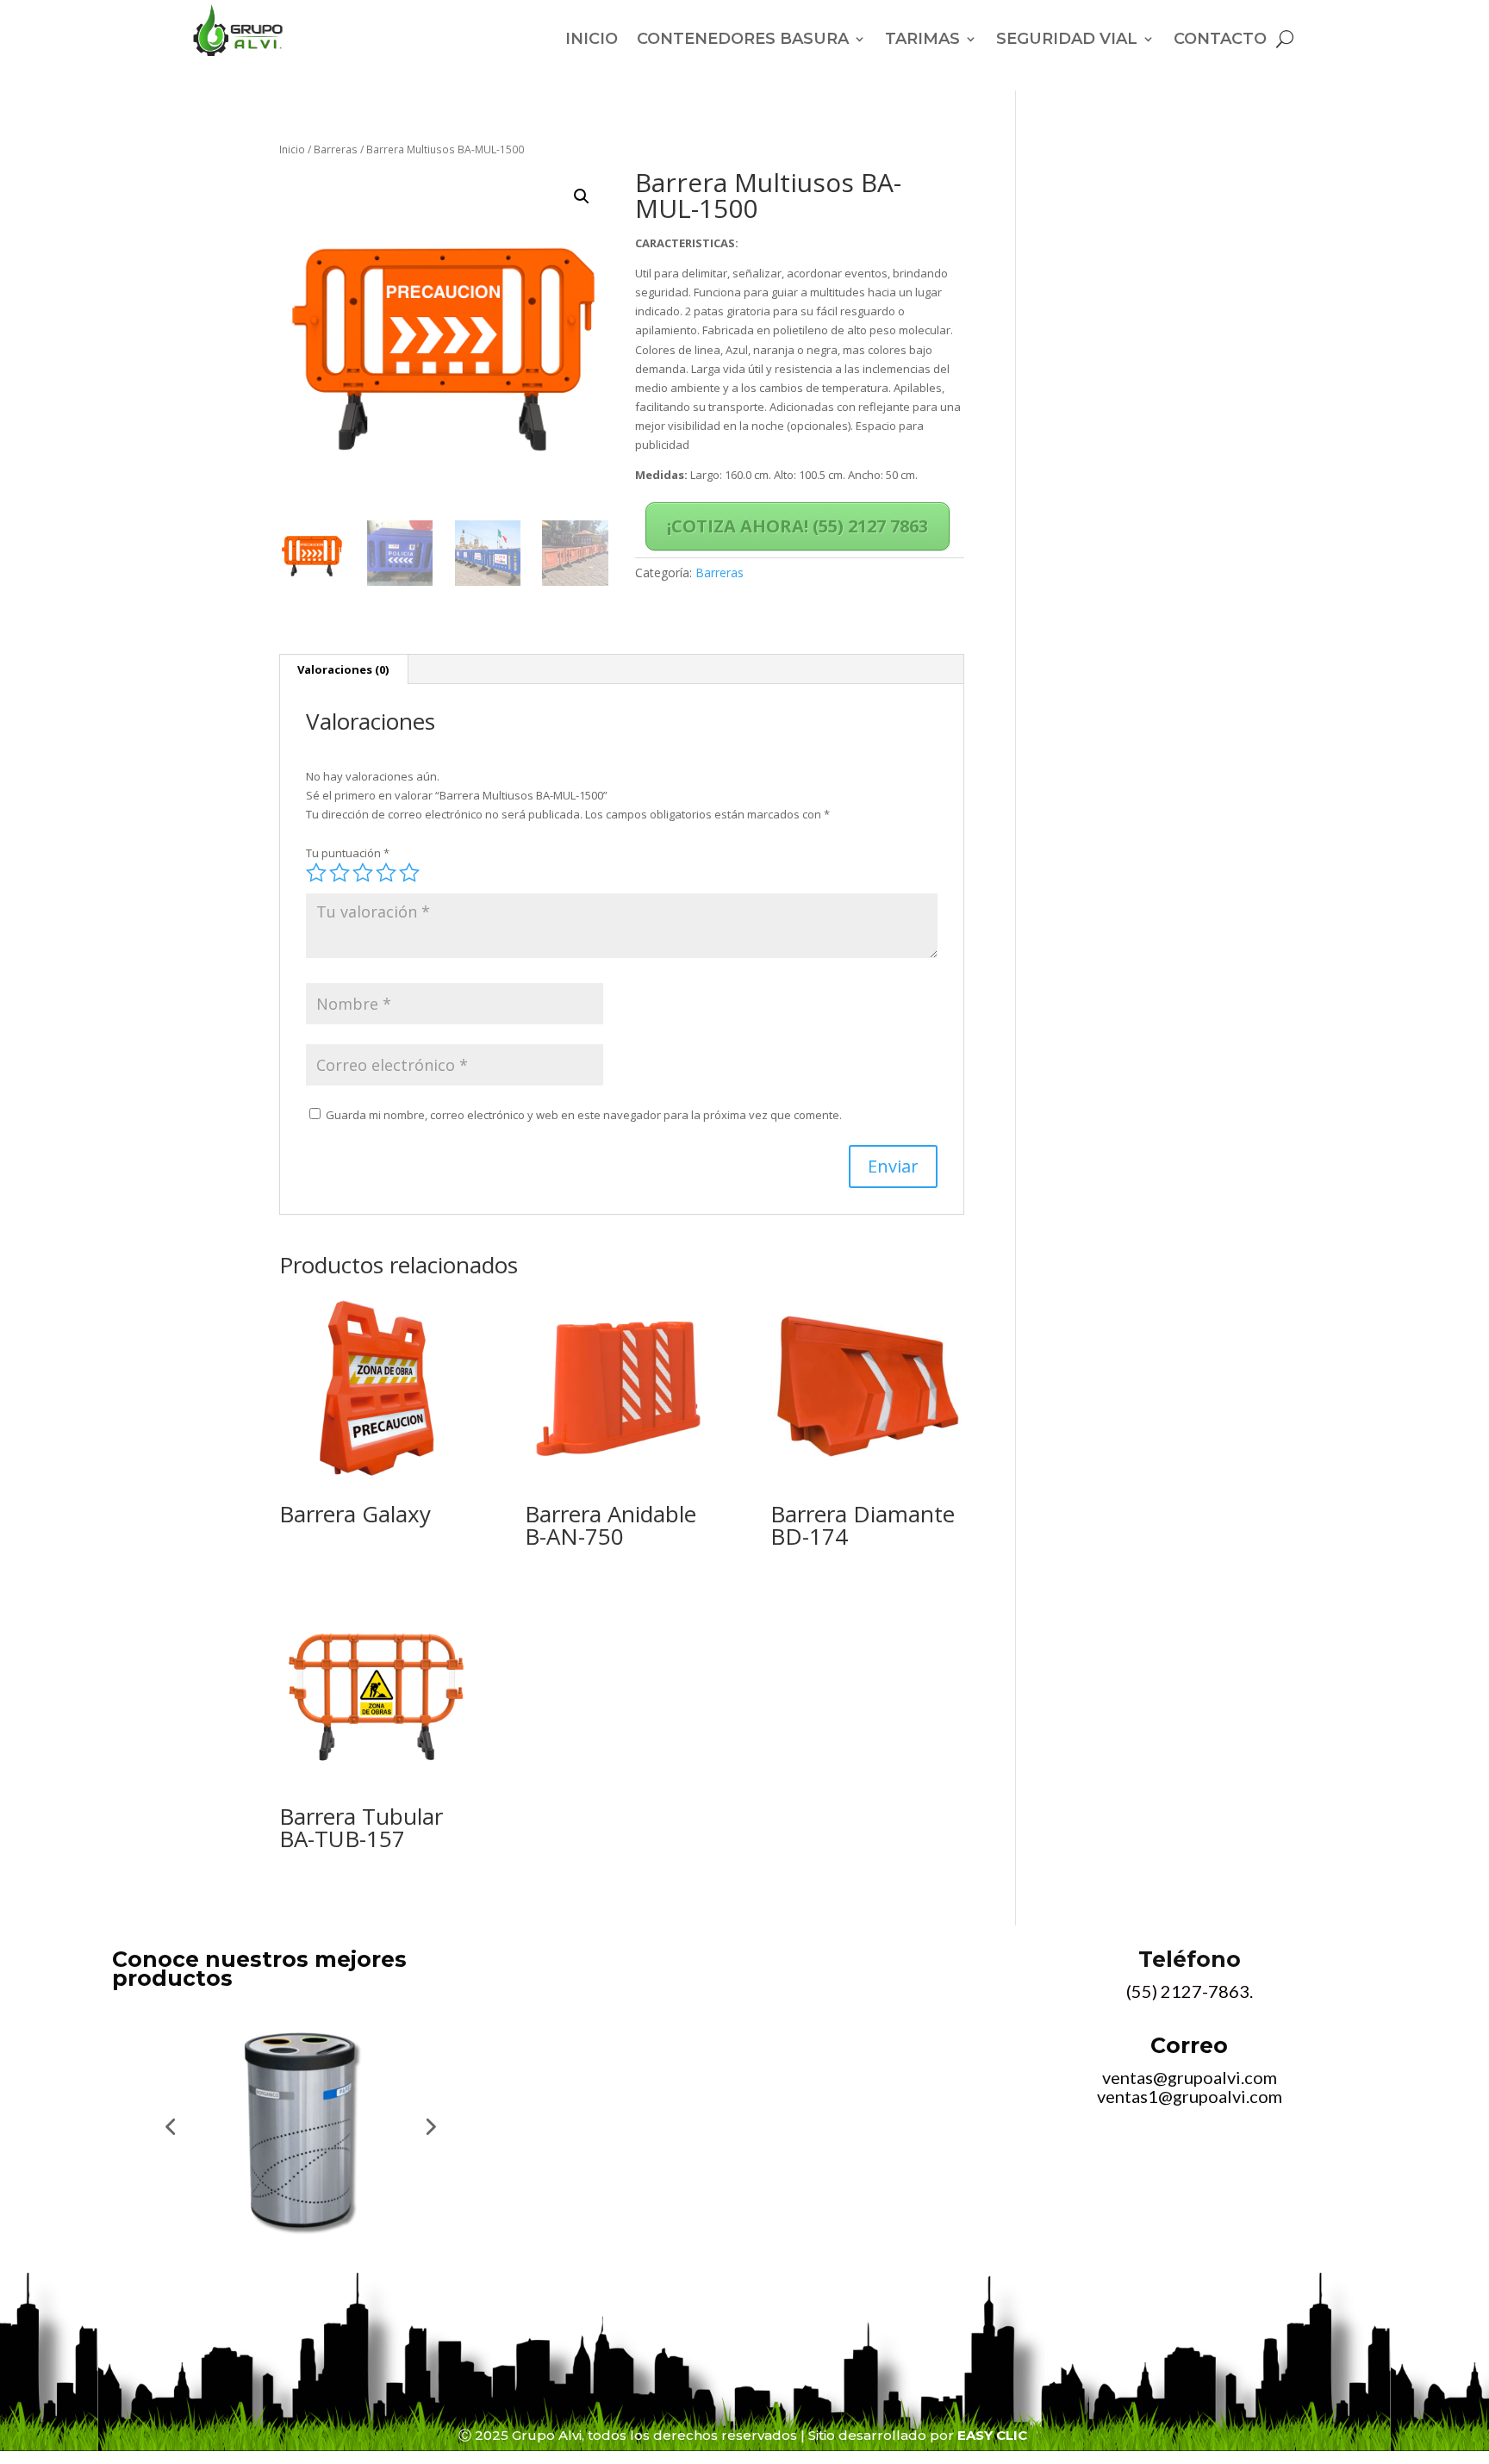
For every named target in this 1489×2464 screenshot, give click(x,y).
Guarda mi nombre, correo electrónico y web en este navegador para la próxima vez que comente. (584, 1115)
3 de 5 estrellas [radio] (363, 873)
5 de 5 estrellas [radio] (409, 873)
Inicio (292, 149)
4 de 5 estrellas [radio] (386, 873)
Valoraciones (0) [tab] (343, 669)
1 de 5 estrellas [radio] (316, 873)
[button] (582, 196)
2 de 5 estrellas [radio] (340, 873)
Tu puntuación (348, 853)
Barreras (336, 149)
